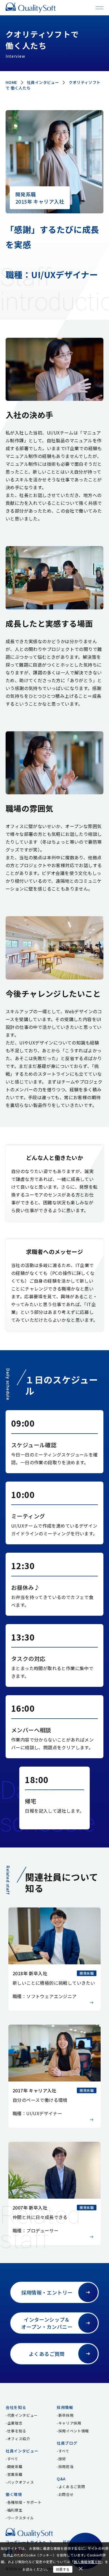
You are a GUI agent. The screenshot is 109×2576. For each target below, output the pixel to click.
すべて (13, 2459)
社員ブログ (67, 2443)
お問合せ (66, 2494)
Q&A (61, 2479)
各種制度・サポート (24, 2502)
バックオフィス (21, 2482)
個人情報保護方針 (87, 2562)
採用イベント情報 (74, 2431)
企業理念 (15, 2423)
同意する (63, 2569)
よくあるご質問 (72, 2487)
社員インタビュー (43, 82)
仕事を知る (17, 2431)
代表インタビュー (22, 2415)
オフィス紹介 (19, 2439)
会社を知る (16, 2407)
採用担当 (66, 2467)
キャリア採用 (70, 2423)
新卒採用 (66, 2415)
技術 (62, 2459)
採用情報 (65, 2407)
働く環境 (14, 2494)
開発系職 (15, 2467)
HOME (11, 82)
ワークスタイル (21, 2518)
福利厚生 (15, 2510)
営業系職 (15, 2474)
